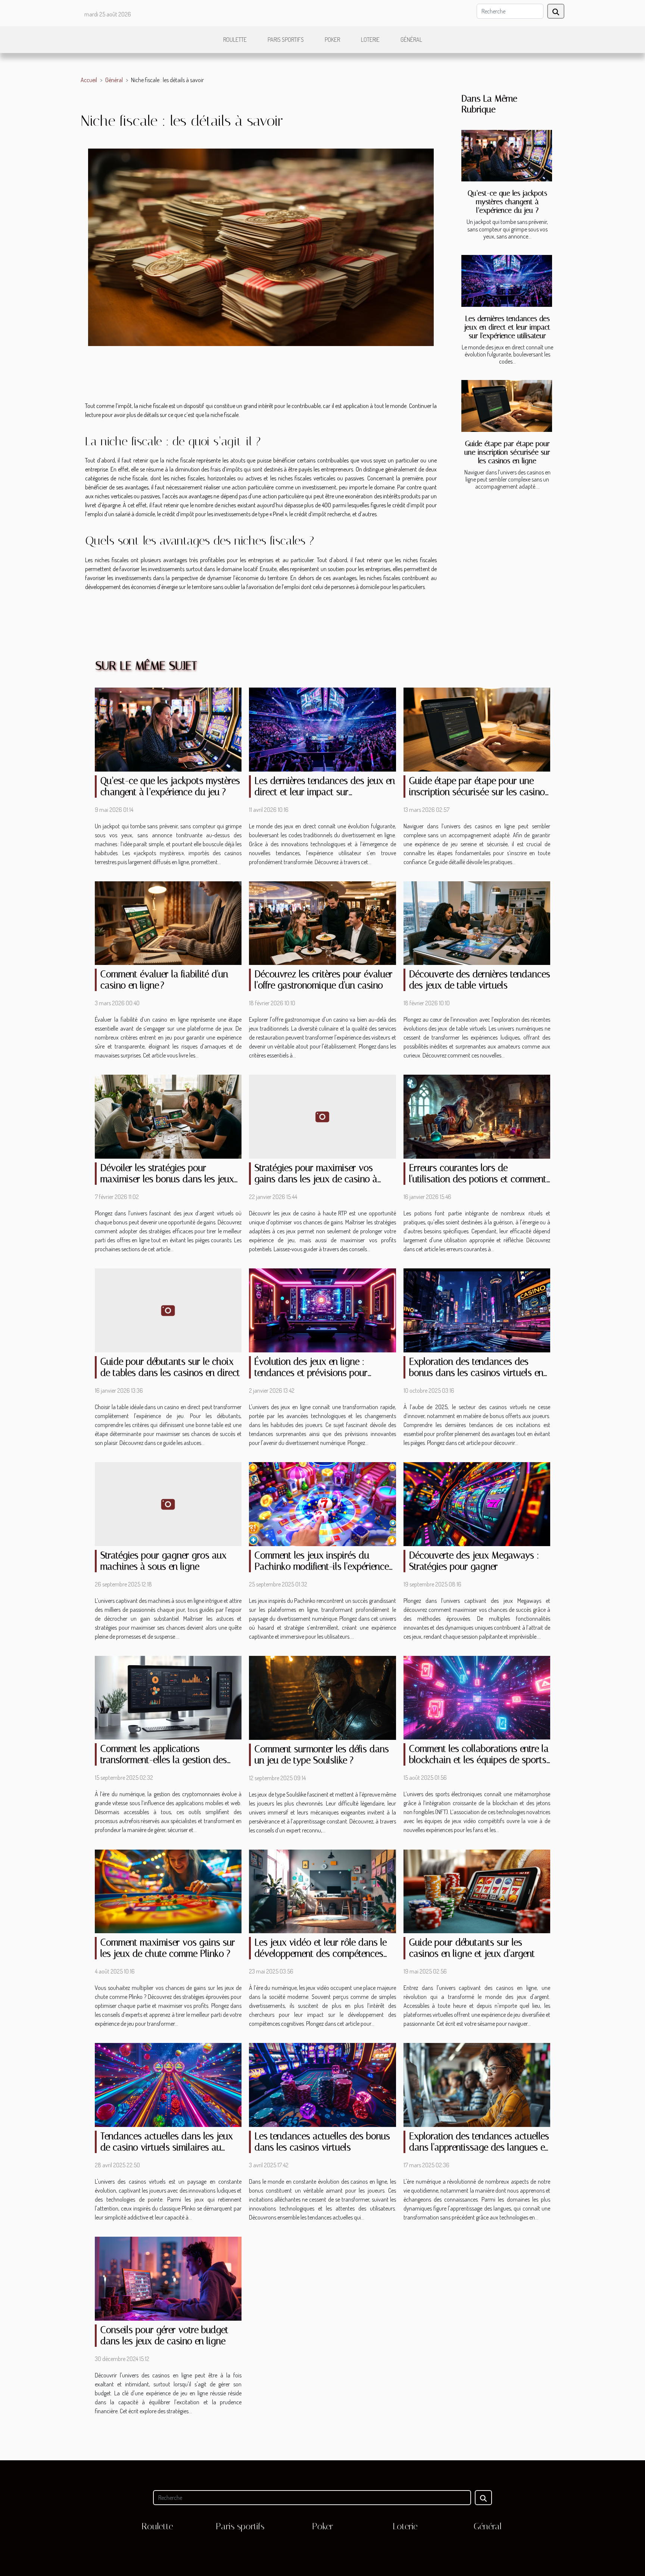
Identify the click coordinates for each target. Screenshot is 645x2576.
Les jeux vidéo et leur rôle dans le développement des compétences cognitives (321, 1954)
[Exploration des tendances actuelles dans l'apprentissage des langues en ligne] (477, 2084)
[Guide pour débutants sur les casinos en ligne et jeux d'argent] (477, 1891)
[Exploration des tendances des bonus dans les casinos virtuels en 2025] (477, 1309)
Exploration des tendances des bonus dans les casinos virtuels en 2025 (476, 1373)
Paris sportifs (286, 40)
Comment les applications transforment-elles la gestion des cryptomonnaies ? (164, 1760)
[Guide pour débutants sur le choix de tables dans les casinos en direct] (168, 1309)
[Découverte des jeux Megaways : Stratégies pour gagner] (477, 1503)
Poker (332, 40)
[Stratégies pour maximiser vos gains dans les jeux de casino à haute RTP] (322, 1116)
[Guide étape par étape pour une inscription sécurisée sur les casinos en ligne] (507, 406)
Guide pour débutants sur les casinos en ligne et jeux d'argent (472, 1948)
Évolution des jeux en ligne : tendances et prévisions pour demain (311, 1373)
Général (411, 40)
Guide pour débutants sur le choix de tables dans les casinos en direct (170, 1367)
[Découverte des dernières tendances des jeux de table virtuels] (477, 922)
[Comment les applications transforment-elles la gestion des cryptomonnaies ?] (168, 1697)
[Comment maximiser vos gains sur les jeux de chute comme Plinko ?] (168, 1891)
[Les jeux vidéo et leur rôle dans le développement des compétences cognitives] (322, 1891)
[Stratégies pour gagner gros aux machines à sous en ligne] (168, 1503)
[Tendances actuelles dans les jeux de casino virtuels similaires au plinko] (168, 2084)
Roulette (235, 40)
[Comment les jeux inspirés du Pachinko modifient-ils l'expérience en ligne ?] (322, 1503)
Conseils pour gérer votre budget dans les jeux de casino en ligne (164, 2335)
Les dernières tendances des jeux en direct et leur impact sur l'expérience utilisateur (507, 327)
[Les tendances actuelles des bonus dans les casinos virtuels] (322, 2084)
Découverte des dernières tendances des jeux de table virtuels (480, 980)
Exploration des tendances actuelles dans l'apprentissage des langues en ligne (479, 2147)
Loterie (370, 40)
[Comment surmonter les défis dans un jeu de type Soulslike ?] (322, 1697)
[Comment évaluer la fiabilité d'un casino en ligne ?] (168, 922)
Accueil (89, 80)
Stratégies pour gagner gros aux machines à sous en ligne (163, 1561)
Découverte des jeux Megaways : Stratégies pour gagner (474, 1561)
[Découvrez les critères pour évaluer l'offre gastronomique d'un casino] (322, 922)
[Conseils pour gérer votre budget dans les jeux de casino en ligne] (168, 2278)
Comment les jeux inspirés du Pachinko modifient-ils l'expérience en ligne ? (322, 1566)
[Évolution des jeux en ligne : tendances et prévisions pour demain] (322, 1309)
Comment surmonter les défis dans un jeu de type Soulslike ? (322, 1755)
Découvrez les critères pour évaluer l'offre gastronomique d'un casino (324, 980)
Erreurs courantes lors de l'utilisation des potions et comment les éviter (478, 1179)
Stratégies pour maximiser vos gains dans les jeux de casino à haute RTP (316, 1179)
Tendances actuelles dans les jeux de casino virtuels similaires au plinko (167, 2147)
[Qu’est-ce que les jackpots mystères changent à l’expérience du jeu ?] (507, 156)
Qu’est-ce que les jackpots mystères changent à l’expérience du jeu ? (507, 202)
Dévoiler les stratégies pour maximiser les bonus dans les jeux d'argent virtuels (167, 1179)
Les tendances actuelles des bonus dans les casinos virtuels (322, 2142)
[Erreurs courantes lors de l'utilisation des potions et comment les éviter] (477, 1116)
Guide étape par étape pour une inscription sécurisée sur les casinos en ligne (507, 452)
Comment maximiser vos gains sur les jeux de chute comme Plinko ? (168, 1948)
